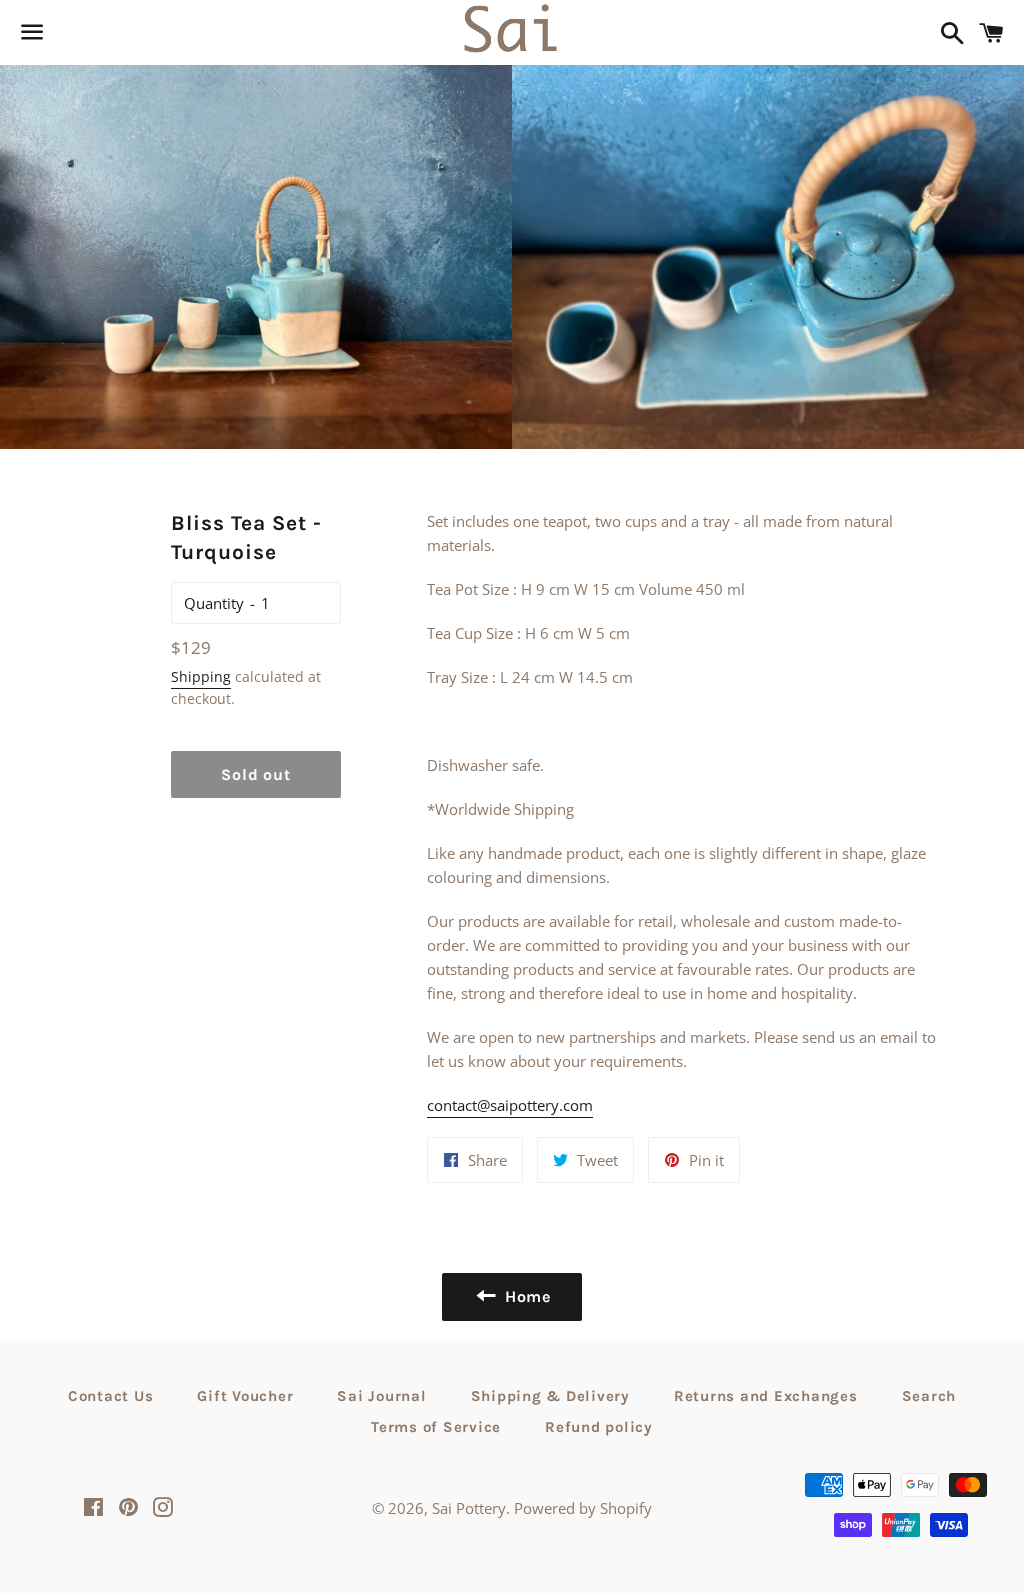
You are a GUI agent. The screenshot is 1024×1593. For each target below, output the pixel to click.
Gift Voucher (245, 1396)
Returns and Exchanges (766, 1396)
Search (929, 1396)
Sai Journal (381, 1396)
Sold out (255, 774)
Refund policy (599, 1427)
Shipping (201, 676)
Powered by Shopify (583, 1508)
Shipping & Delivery (550, 1396)
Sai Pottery (469, 1508)
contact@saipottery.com (510, 1105)
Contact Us (111, 1396)
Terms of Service (436, 1427)
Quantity (214, 603)
